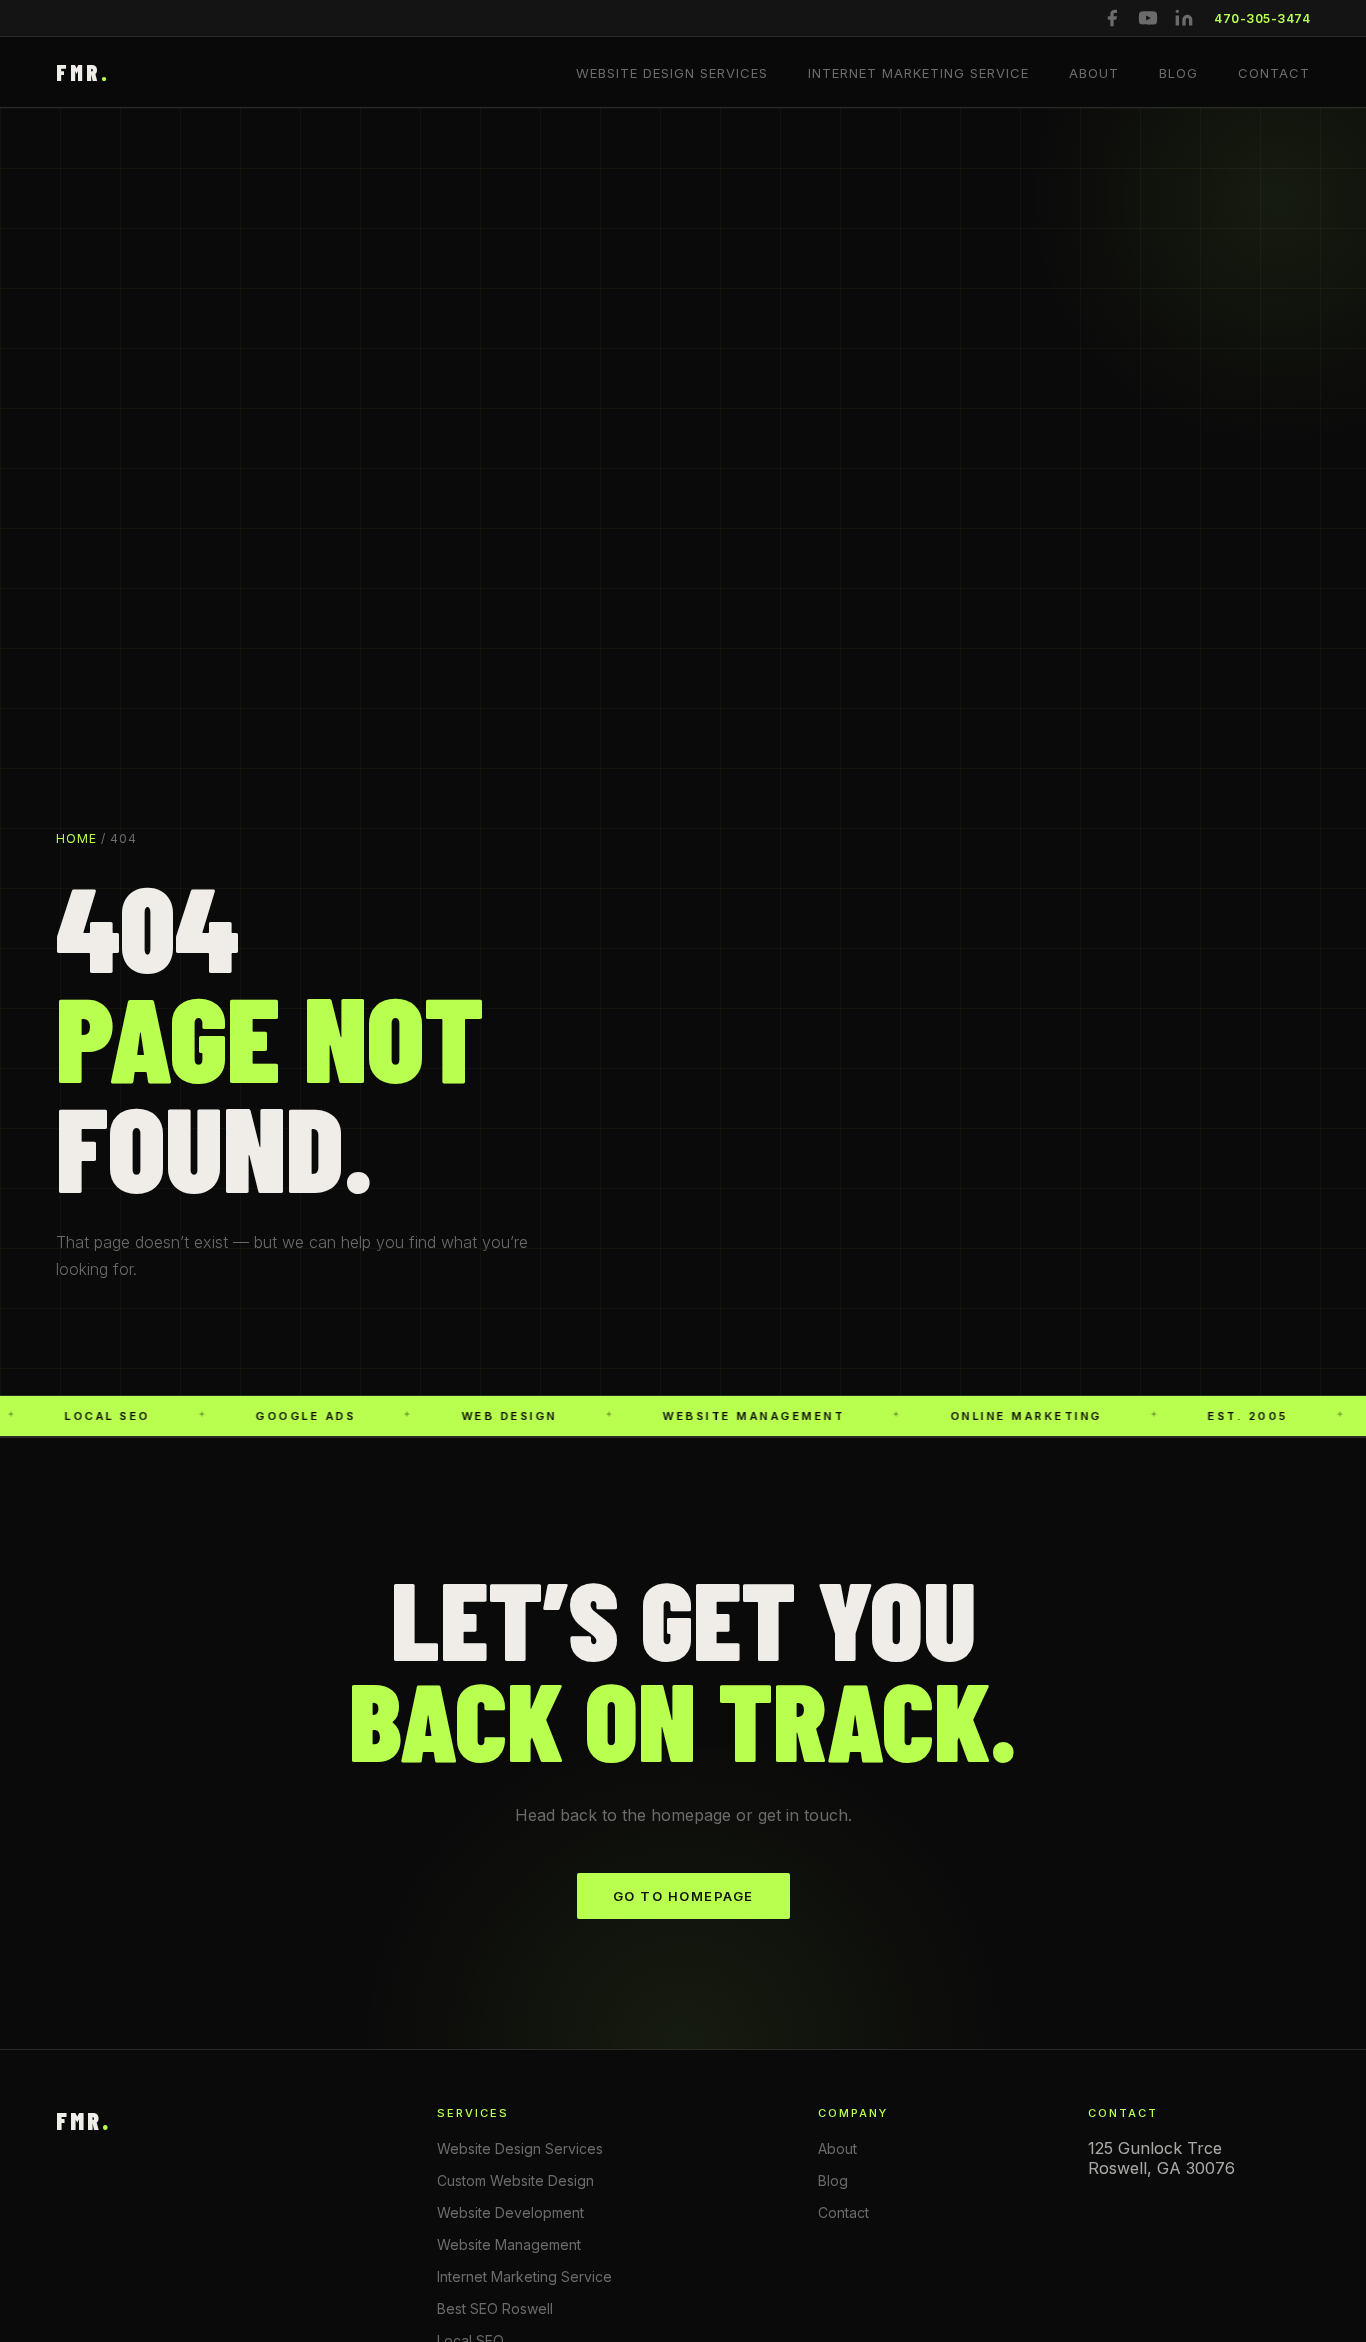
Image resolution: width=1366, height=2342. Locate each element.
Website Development (510, 2212)
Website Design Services (672, 73)
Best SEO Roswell (495, 2308)
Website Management (509, 2244)
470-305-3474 (1262, 18)
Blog (1178, 73)
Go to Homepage (683, 1896)
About (1094, 73)
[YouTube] (1148, 18)
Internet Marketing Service (918, 73)
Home (76, 838)
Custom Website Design (515, 2180)
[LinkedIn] (1184, 18)
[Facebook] (1112, 18)
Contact (1274, 73)
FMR (83, 72)
